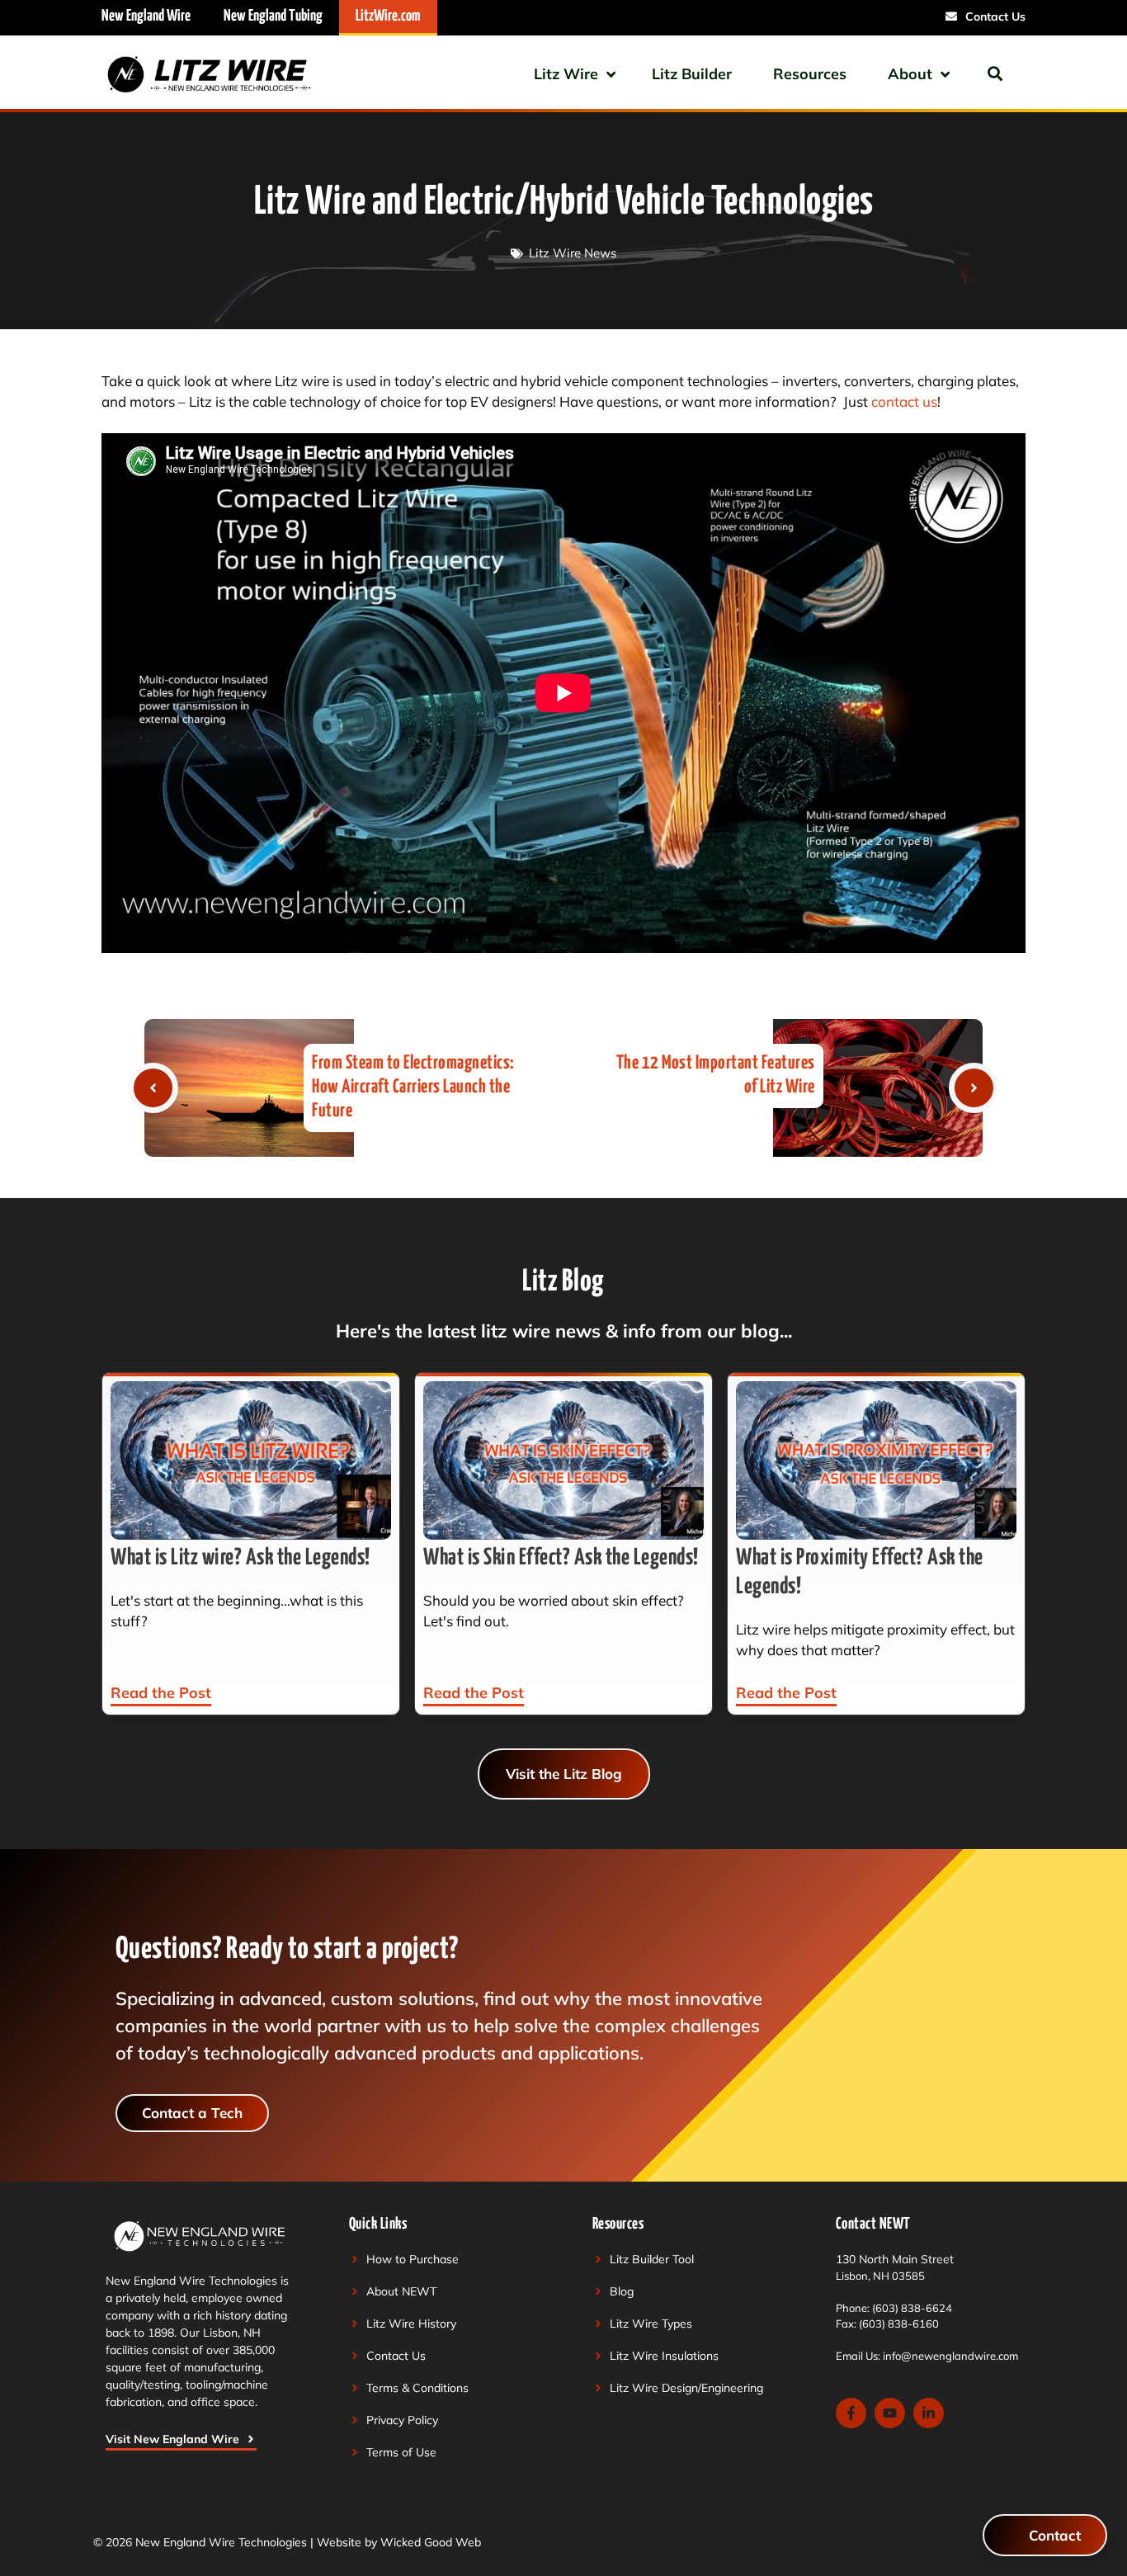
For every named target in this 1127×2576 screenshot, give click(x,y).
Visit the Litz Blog (564, 1774)
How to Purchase (413, 2259)
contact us (904, 401)
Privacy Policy (402, 2420)
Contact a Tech (192, 2113)
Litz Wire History (411, 2324)
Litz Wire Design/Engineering (686, 2388)
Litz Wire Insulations (664, 2356)
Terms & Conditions (417, 2388)
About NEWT (401, 2291)
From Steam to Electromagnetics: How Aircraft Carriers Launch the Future (413, 1087)
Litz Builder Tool (652, 2259)
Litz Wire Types (651, 2324)
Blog (622, 2291)
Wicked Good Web (431, 2542)
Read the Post (161, 1693)
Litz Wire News (573, 253)
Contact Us (396, 2356)
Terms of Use (401, 2452)
